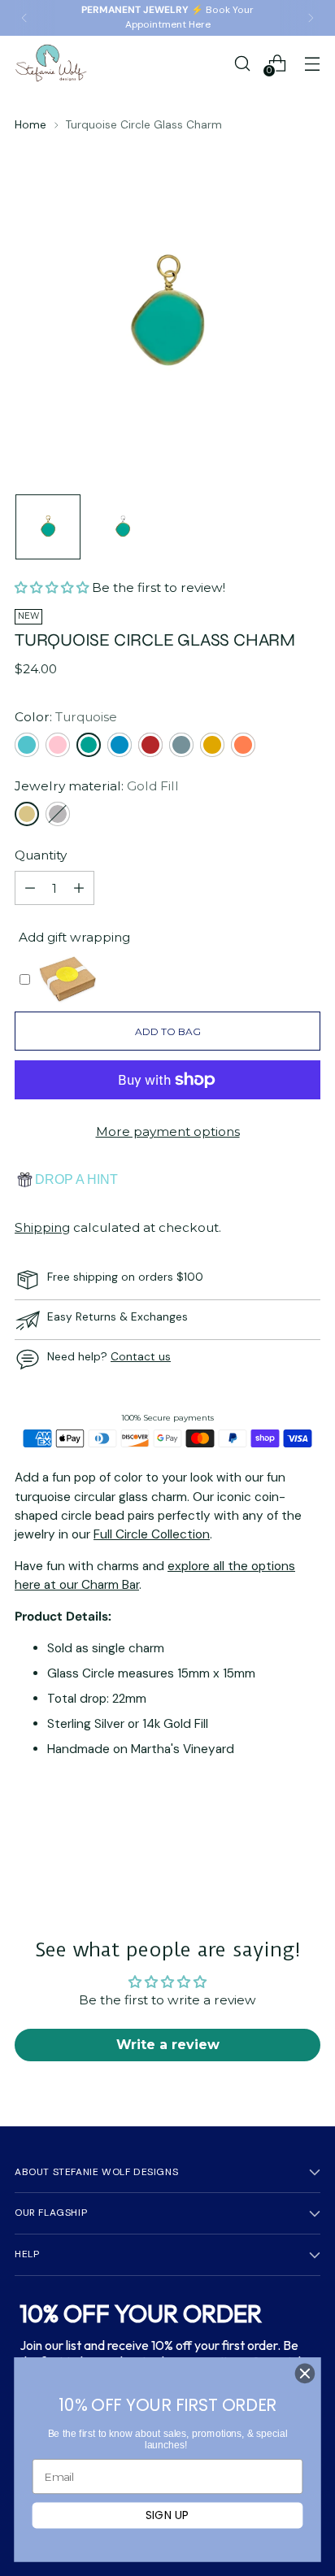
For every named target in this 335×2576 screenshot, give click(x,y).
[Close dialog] (305, 2374)
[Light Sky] (27, 745)
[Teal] (181, 745)
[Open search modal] (242, 63)
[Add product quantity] (79, 888)
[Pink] (58, 745)
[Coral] (243, 745)
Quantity (41, 855)
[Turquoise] (89, 745)
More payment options (168, 1131)
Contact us (141, 1356)
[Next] (311, 18)
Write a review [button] (168, 2045)
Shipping (42, 1227)
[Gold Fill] (27, 814)
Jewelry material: (97, 786)
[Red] (150, 745)
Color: (66, 717)
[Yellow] (212, 745)
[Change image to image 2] (123, 527)
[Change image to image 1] (48, 527)
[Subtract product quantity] (30, 888)
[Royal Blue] (120, 745)
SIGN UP (167, 2515)
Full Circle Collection (152, 1534)
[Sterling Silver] (58, 814)
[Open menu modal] (312, 63)
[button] (53, 587)
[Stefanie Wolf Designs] (51, 63)
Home (30, 124)
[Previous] (24, 18)
